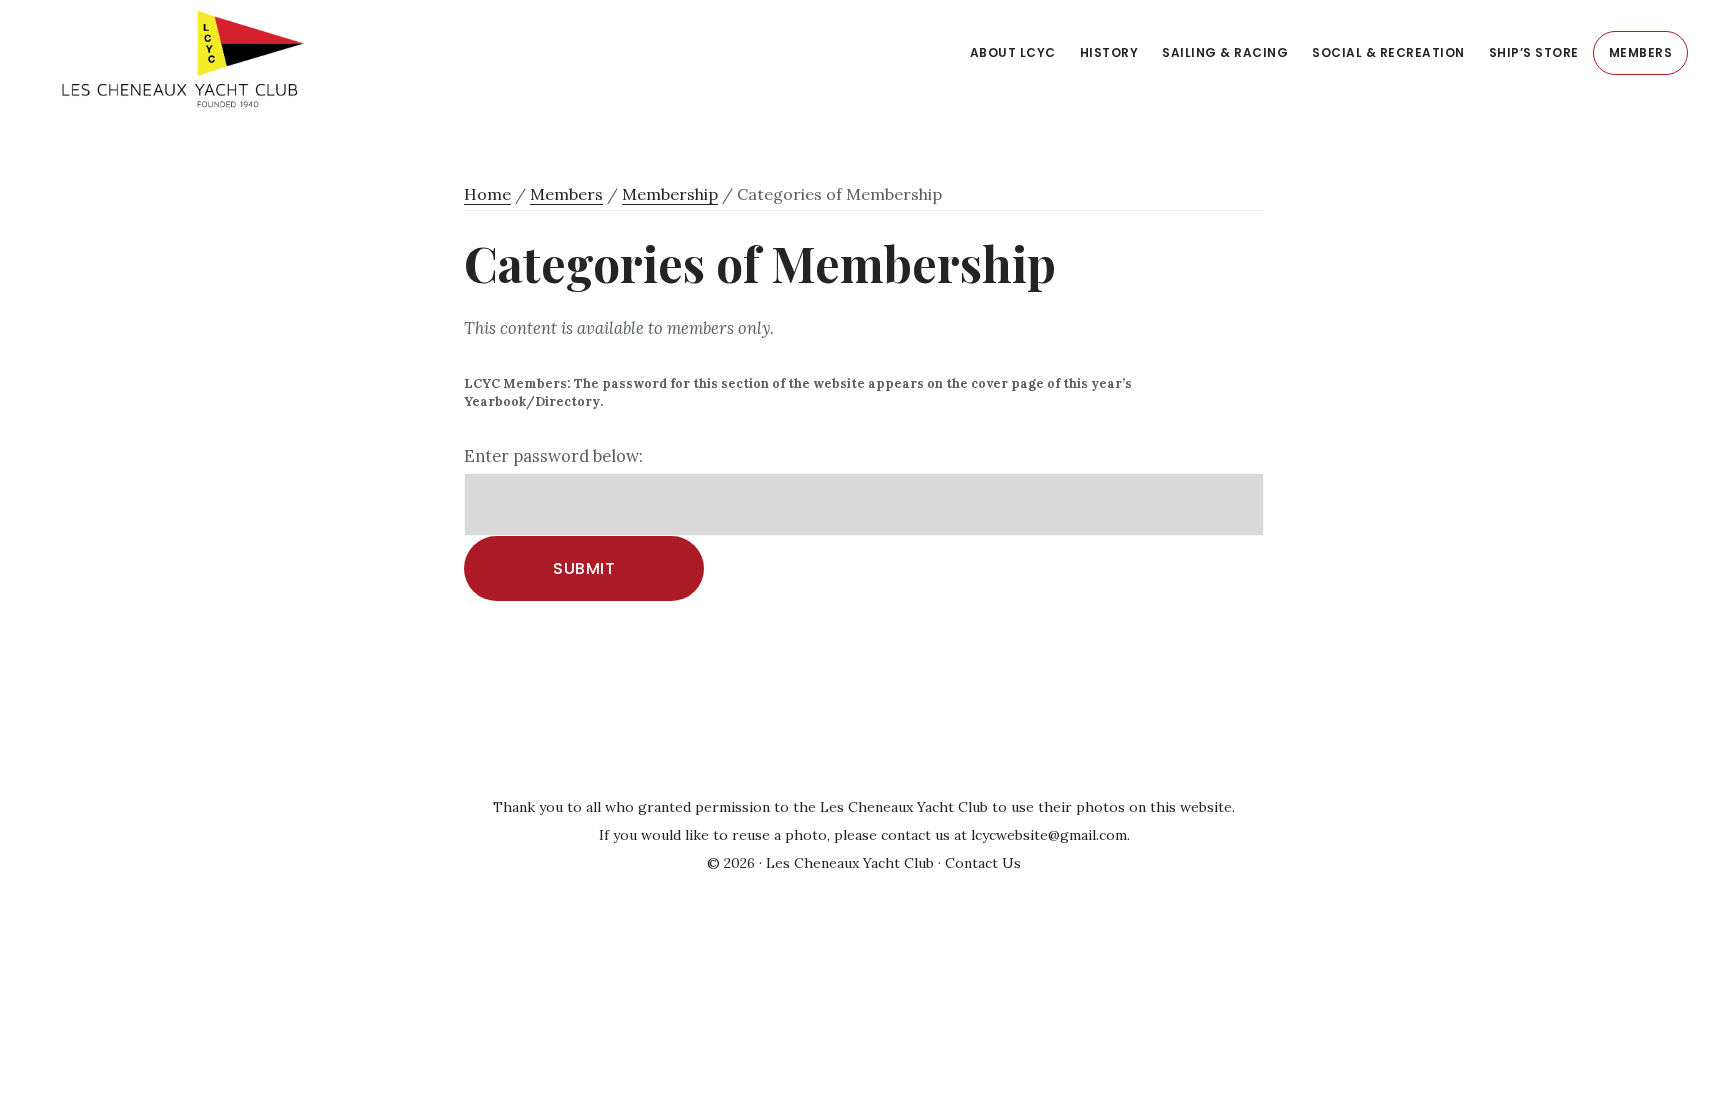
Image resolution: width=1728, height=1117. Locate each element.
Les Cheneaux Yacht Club (265, 59)
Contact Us (983, 863)
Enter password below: (553, 456)
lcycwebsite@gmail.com (1049, 835)
